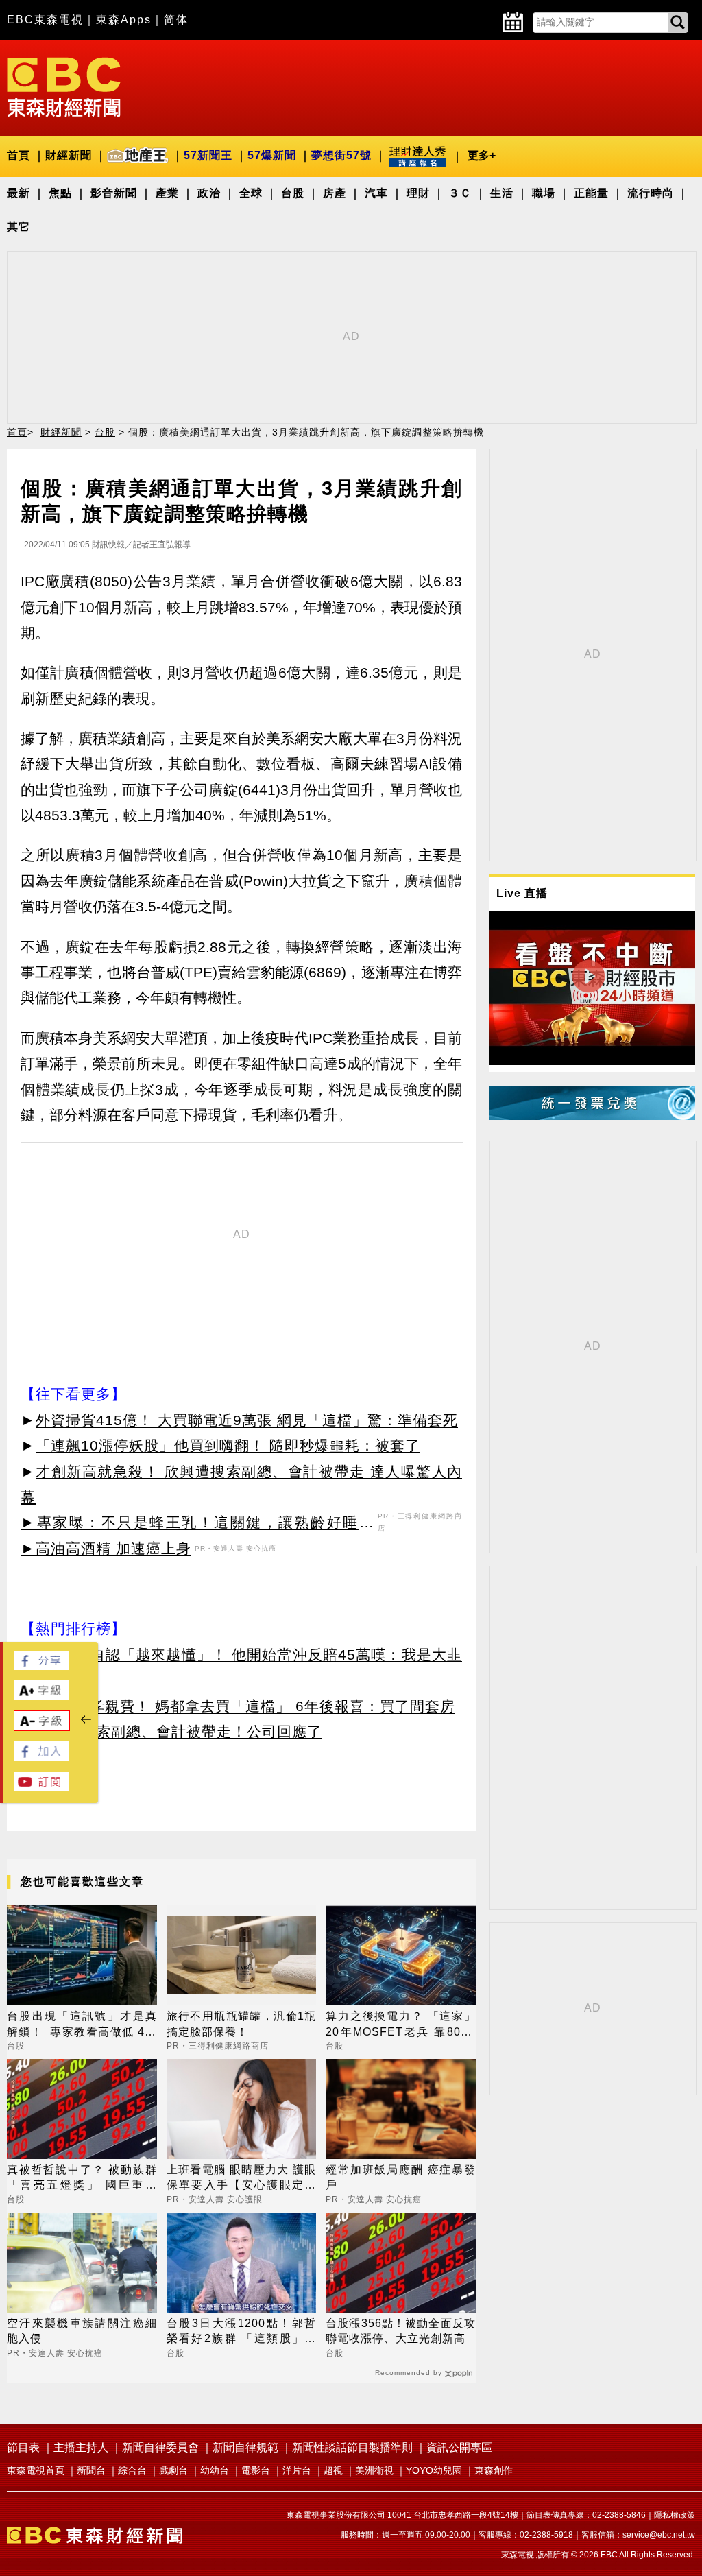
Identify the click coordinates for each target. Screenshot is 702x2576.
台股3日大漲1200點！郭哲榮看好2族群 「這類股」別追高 (242, 2332)
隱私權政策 (675, 2515)
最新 (19, 193)
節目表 (23, 2447)
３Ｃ (460, 193)
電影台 (256, 2470)
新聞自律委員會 (160, 2447)
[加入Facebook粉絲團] (41, 1757)
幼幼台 (215, 2470)
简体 (176, 20)
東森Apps (124, 20)
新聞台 (91, 2470)
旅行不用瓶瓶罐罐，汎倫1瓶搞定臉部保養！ (242, 2024)
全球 (251, 193)
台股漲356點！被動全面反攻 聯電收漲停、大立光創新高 (401, 2331)
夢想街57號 (341, 155)
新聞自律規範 (245, 2447)
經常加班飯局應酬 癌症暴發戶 (401, 2177)
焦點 (60, 193)
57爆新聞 (272, 155)
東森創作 (494, 2470)
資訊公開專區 (459, 2447)
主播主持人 (81, 2447)
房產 (335, 193)
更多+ (482, 155)
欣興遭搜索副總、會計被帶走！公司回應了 (179, 1731)
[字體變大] (41, 1696)
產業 (167, 193)
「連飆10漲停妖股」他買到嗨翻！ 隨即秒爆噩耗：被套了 (228, 1445)
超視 (333, 2470)
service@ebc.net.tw (659, 2535)
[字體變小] (42, 1727)
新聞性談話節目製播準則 (352, 2447)
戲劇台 (173, 2470)
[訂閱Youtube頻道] (41, 1787)
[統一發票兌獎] (592, 1116)
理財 (418, 193)
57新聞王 (208, 155)
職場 (544, 193)
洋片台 (297, 2470)
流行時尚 (651, 193)
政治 (209, 193)
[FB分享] (41, 1666)
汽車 (376, 193)
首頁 (19, 155)
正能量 (591, 193)
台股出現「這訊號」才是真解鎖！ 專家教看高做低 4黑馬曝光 (82, 2025)
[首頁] (64, 86)
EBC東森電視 (45, 20)
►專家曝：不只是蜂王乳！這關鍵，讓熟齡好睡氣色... (197, 1525)
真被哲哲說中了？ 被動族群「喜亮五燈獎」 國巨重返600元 (82, 2179)
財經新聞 (69, 155)
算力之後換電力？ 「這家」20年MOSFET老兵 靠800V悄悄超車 (401, 2025)
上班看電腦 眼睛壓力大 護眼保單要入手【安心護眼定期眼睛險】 (242, 2179)
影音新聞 (114, 193)
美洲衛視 (374, 2470)
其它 (19, 227)
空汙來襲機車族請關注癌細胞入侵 (82, 2331)
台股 (293, 193)
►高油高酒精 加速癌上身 (106, 1548)
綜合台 (132, 2470)
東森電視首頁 (36, 2470)
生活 (502, 193)
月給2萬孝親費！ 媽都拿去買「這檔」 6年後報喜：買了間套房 (245, 1706)
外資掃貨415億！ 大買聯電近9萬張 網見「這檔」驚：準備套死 (247, 1420)
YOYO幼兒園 (434, 2470)
